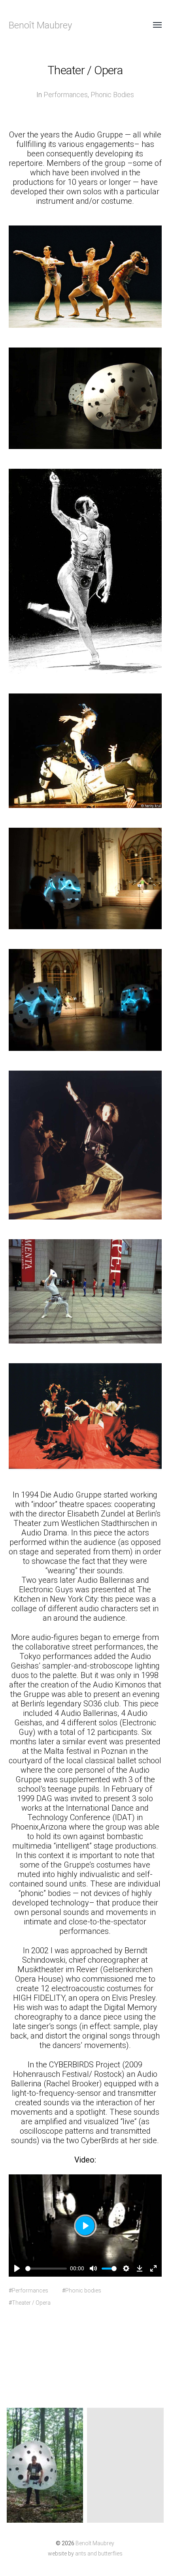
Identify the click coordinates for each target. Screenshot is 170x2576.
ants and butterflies (99, 2553)
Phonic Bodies (112, 95)
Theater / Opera (31, 2303)
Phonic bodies (83, 2290)
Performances (66, 95)
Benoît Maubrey (40, 25)
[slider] (46, 2269)
